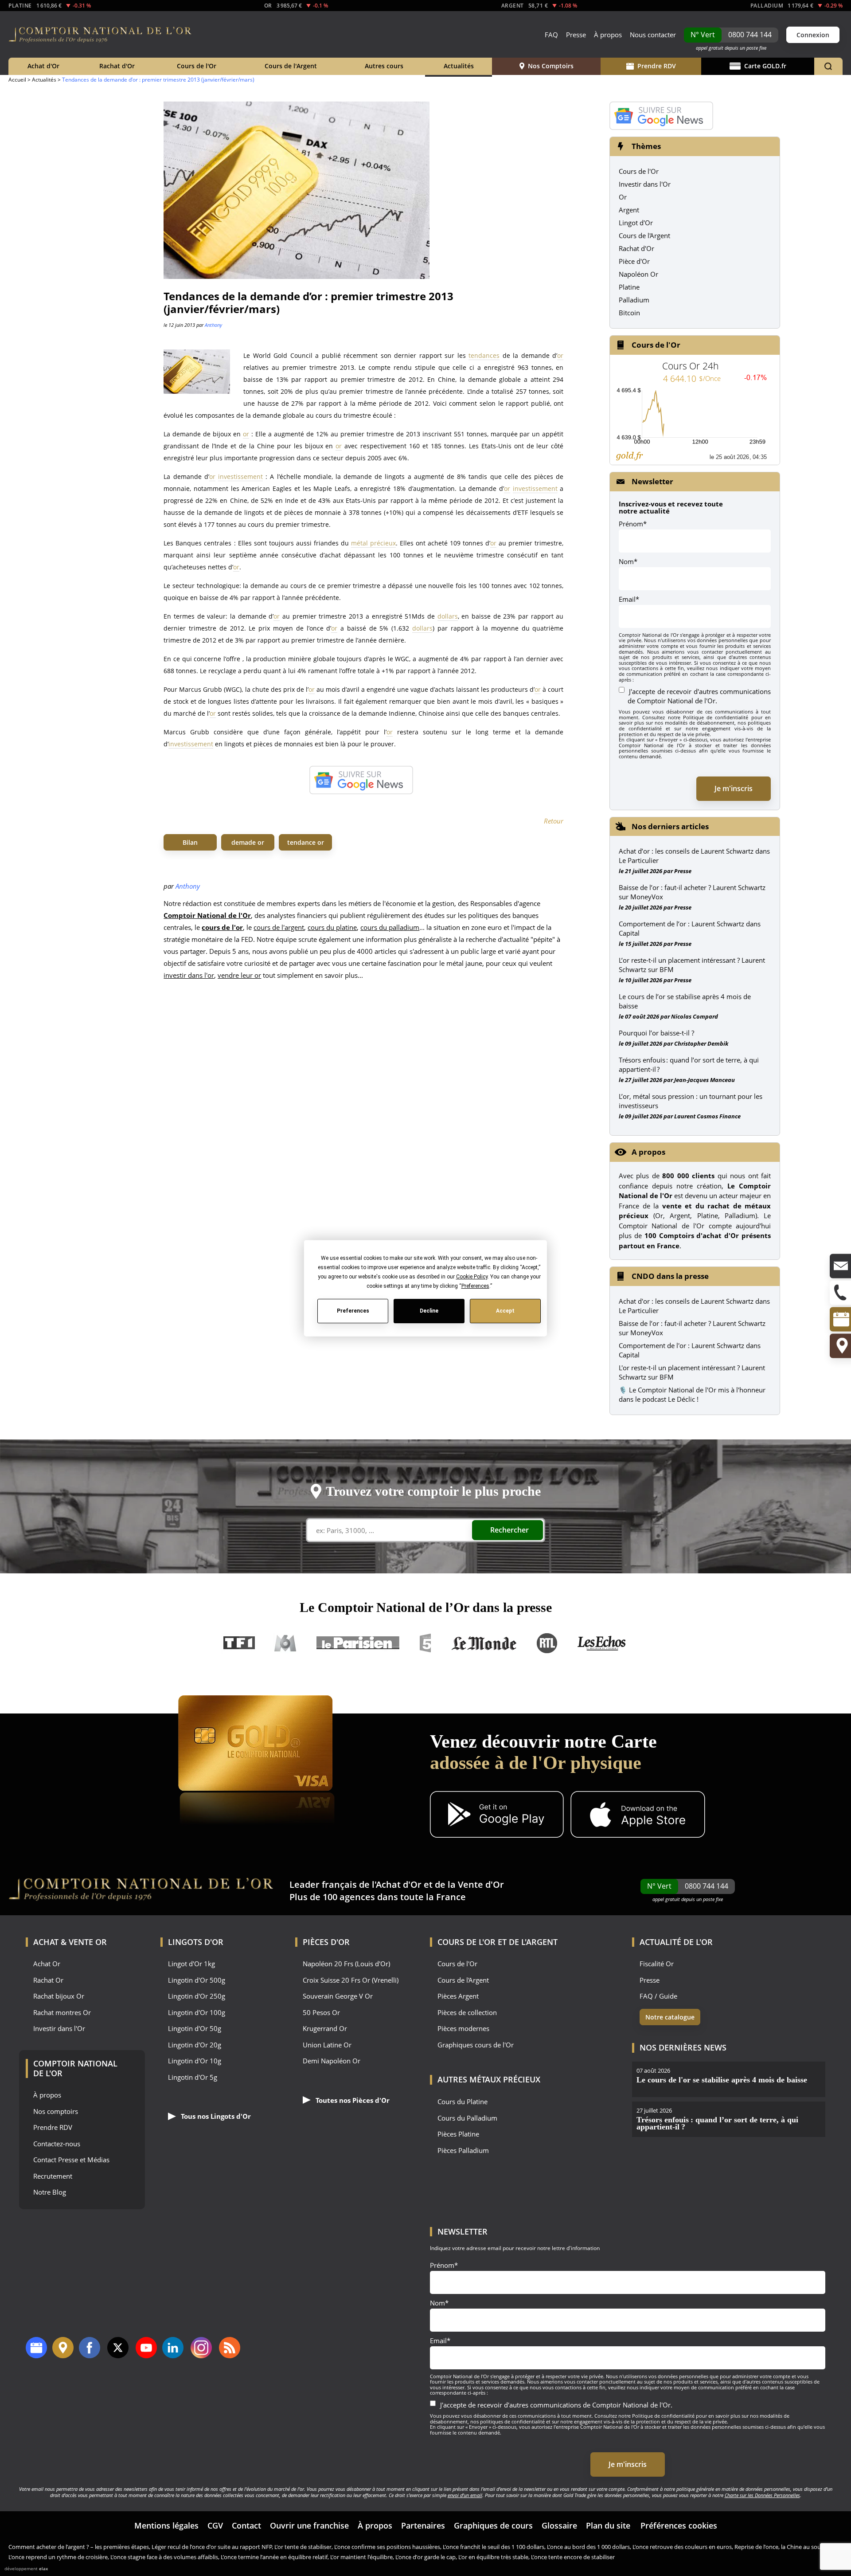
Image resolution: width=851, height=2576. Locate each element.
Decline (429, 1311)
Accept (505, 1311)
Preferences (353, 1311)
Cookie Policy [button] (471, 1276)
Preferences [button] (475, 1286)
